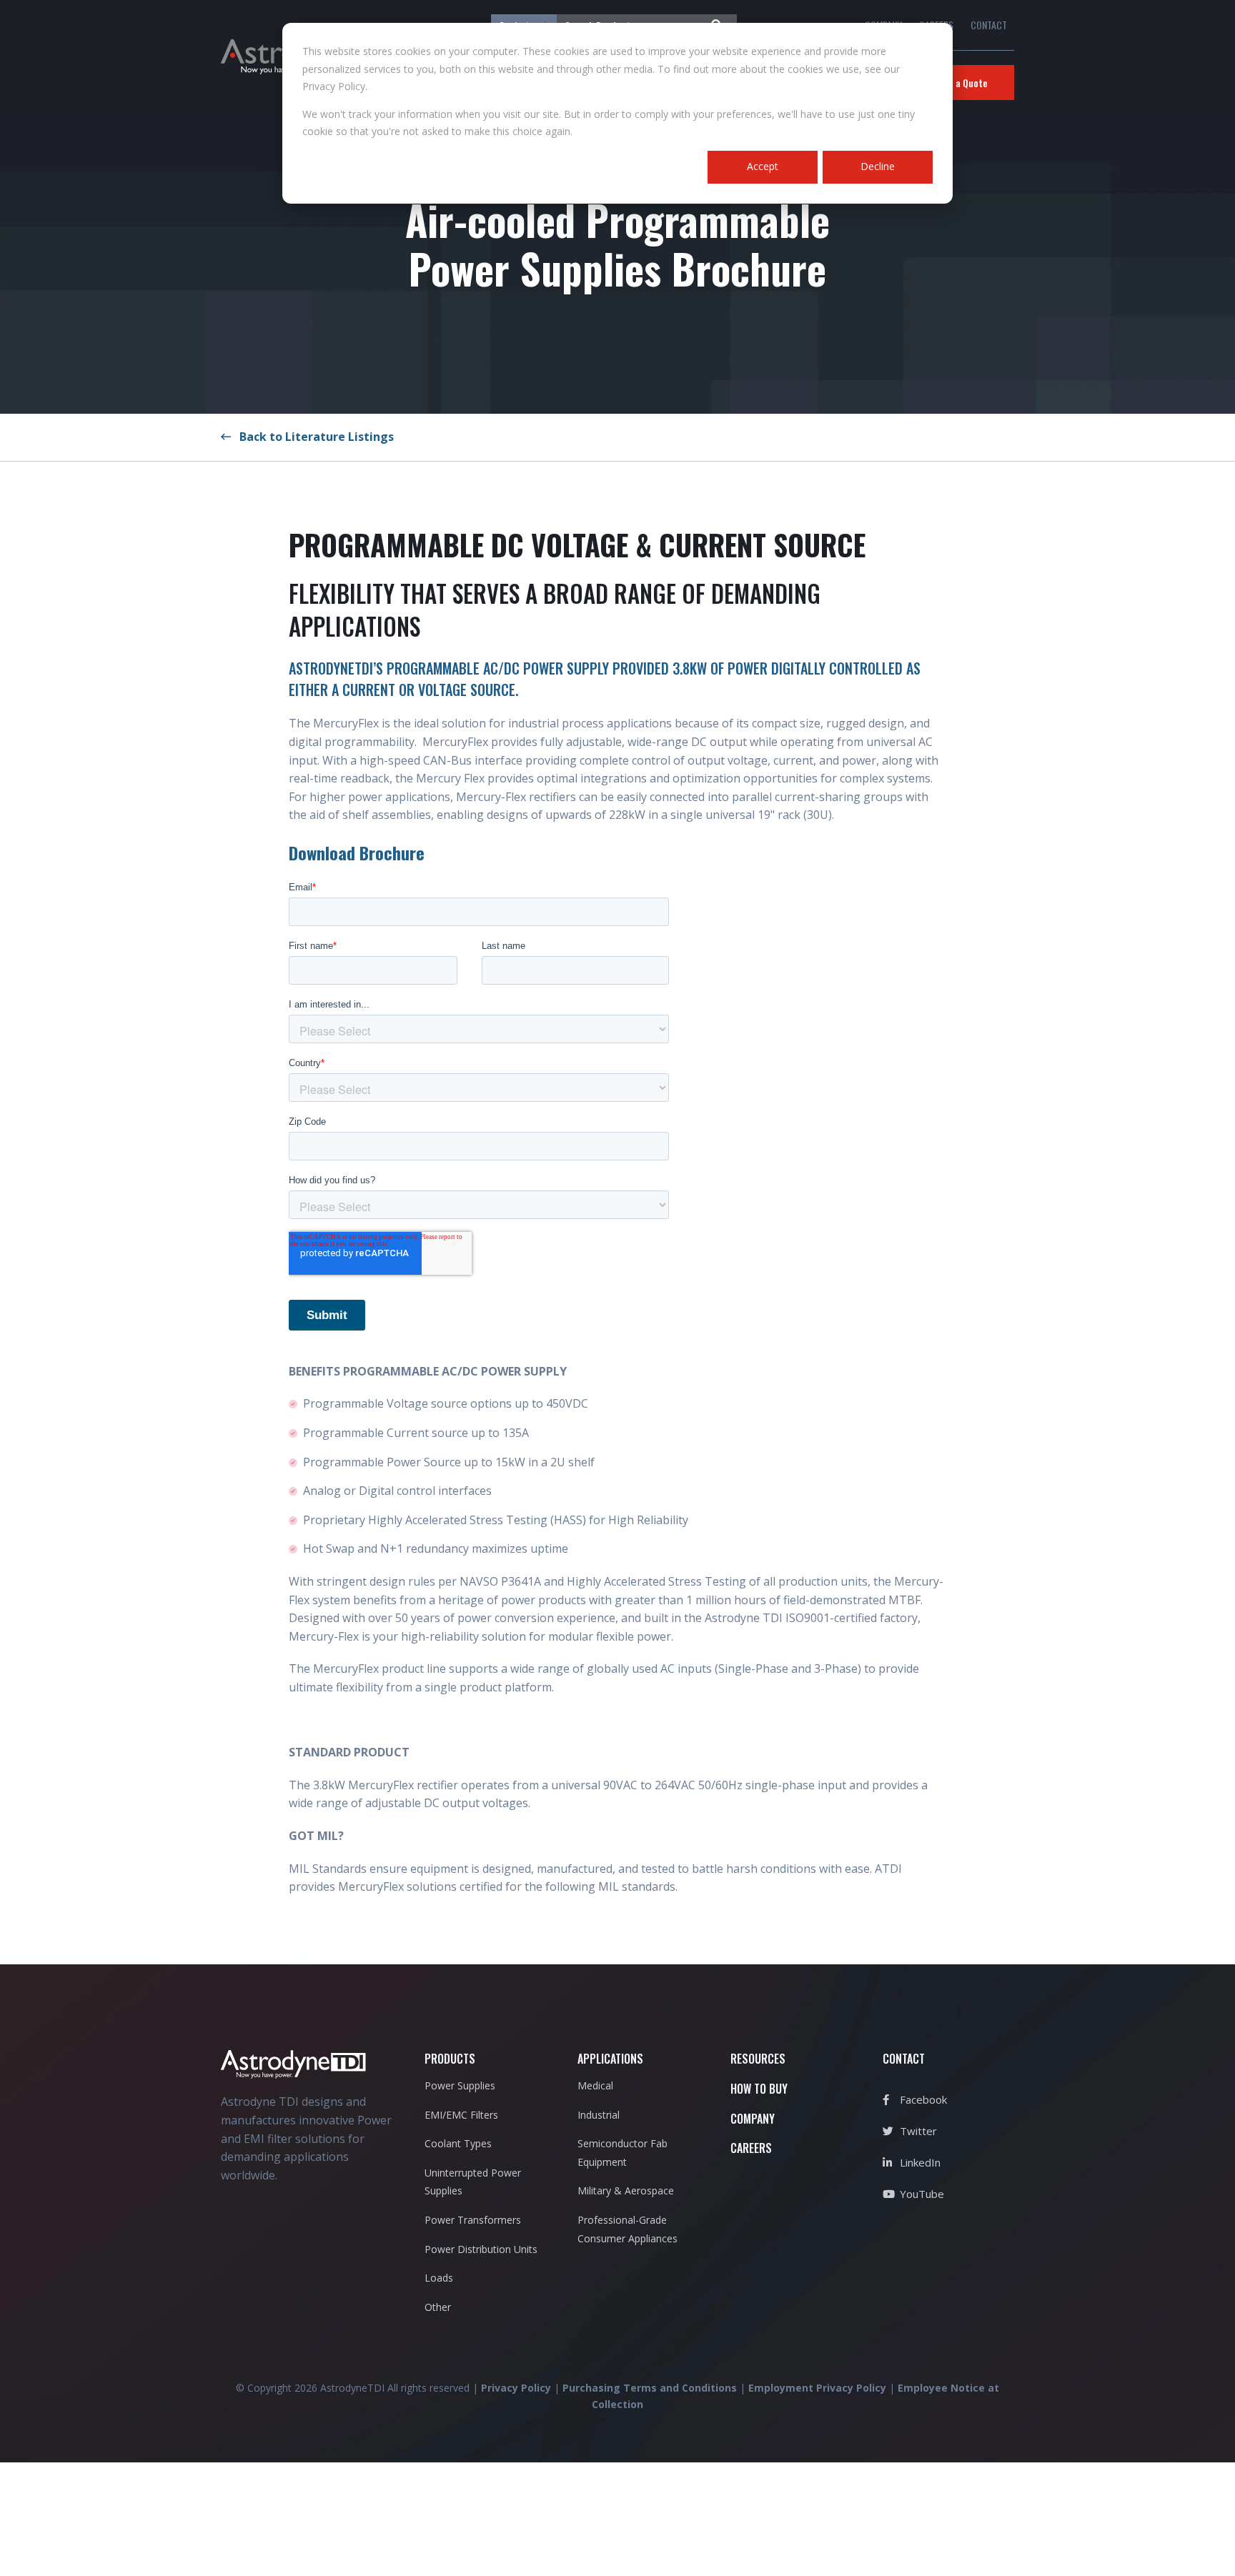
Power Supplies (460, 2085)
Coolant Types (458, 2143)
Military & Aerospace (626, 2190)
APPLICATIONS (610, 2059)
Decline (878, 166)
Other (438, 2307)
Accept (763, 166)
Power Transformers (473, 2220)
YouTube (921, 2194)
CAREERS (751, 2148)
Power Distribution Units (481, 2249)
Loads (439, 2278)
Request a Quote (953, 83)
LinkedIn (919, 2162)
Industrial (599, 2115)
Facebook (922, 2099)
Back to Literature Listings (312, 437)
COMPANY (753, 2119)
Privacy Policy (516, 2388)
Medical (595, 2085)
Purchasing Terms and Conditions (650, 2388)
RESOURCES (758, 2059)
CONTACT (989, 25)
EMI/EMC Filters (461, 2115)
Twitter (917, 2131)
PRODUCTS (450, 2059)
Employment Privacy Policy (817, 2388)
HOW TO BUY (759, 2089)
